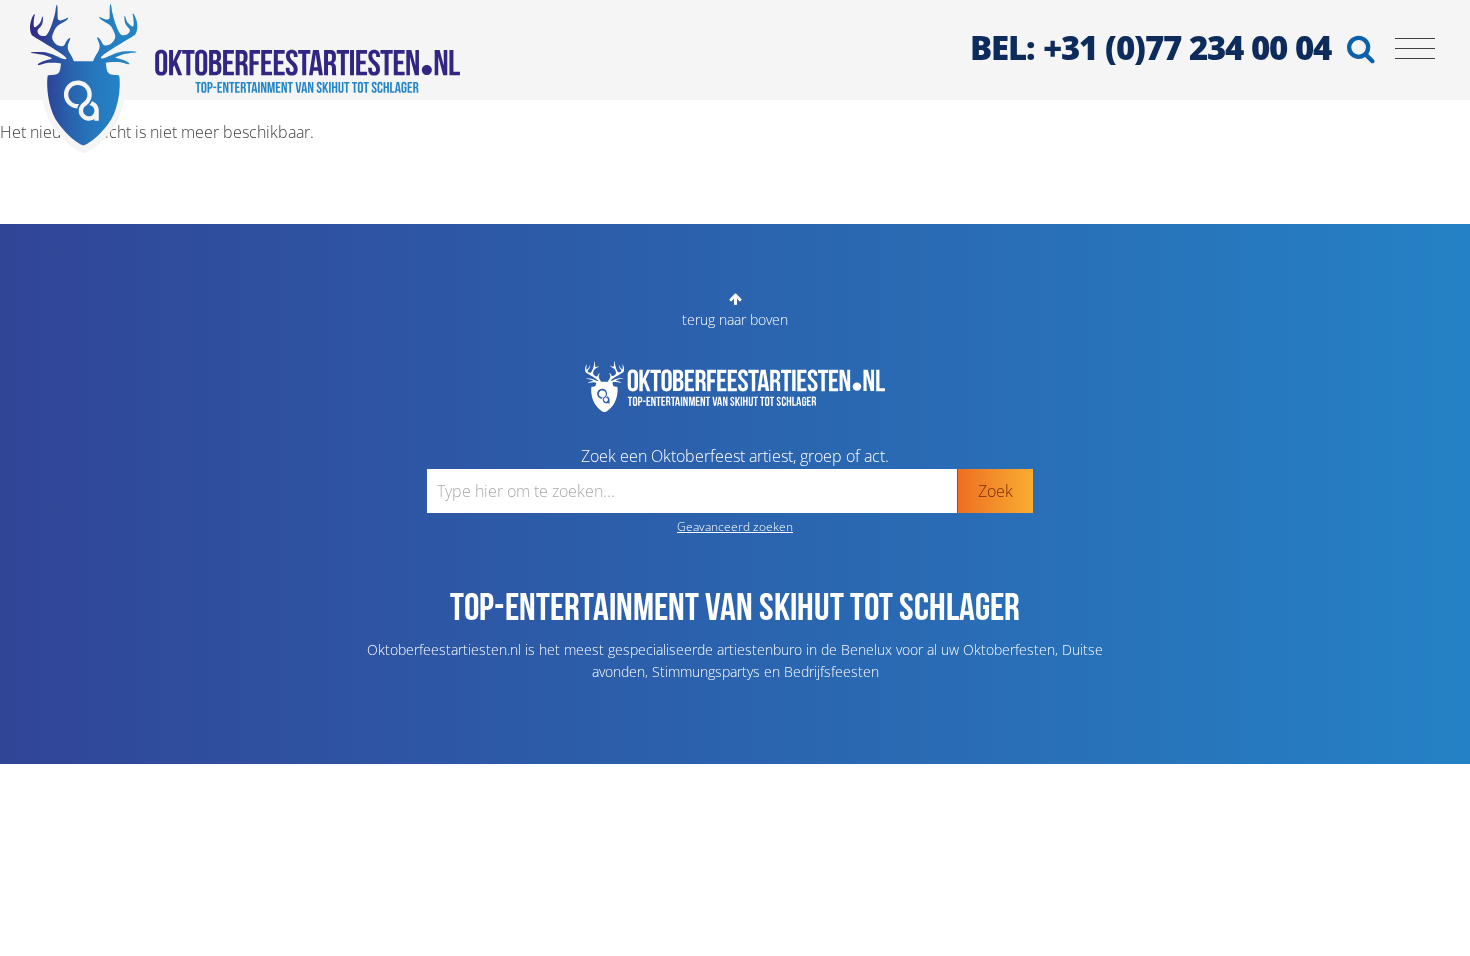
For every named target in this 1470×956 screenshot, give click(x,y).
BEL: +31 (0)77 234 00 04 (1150, 47)
